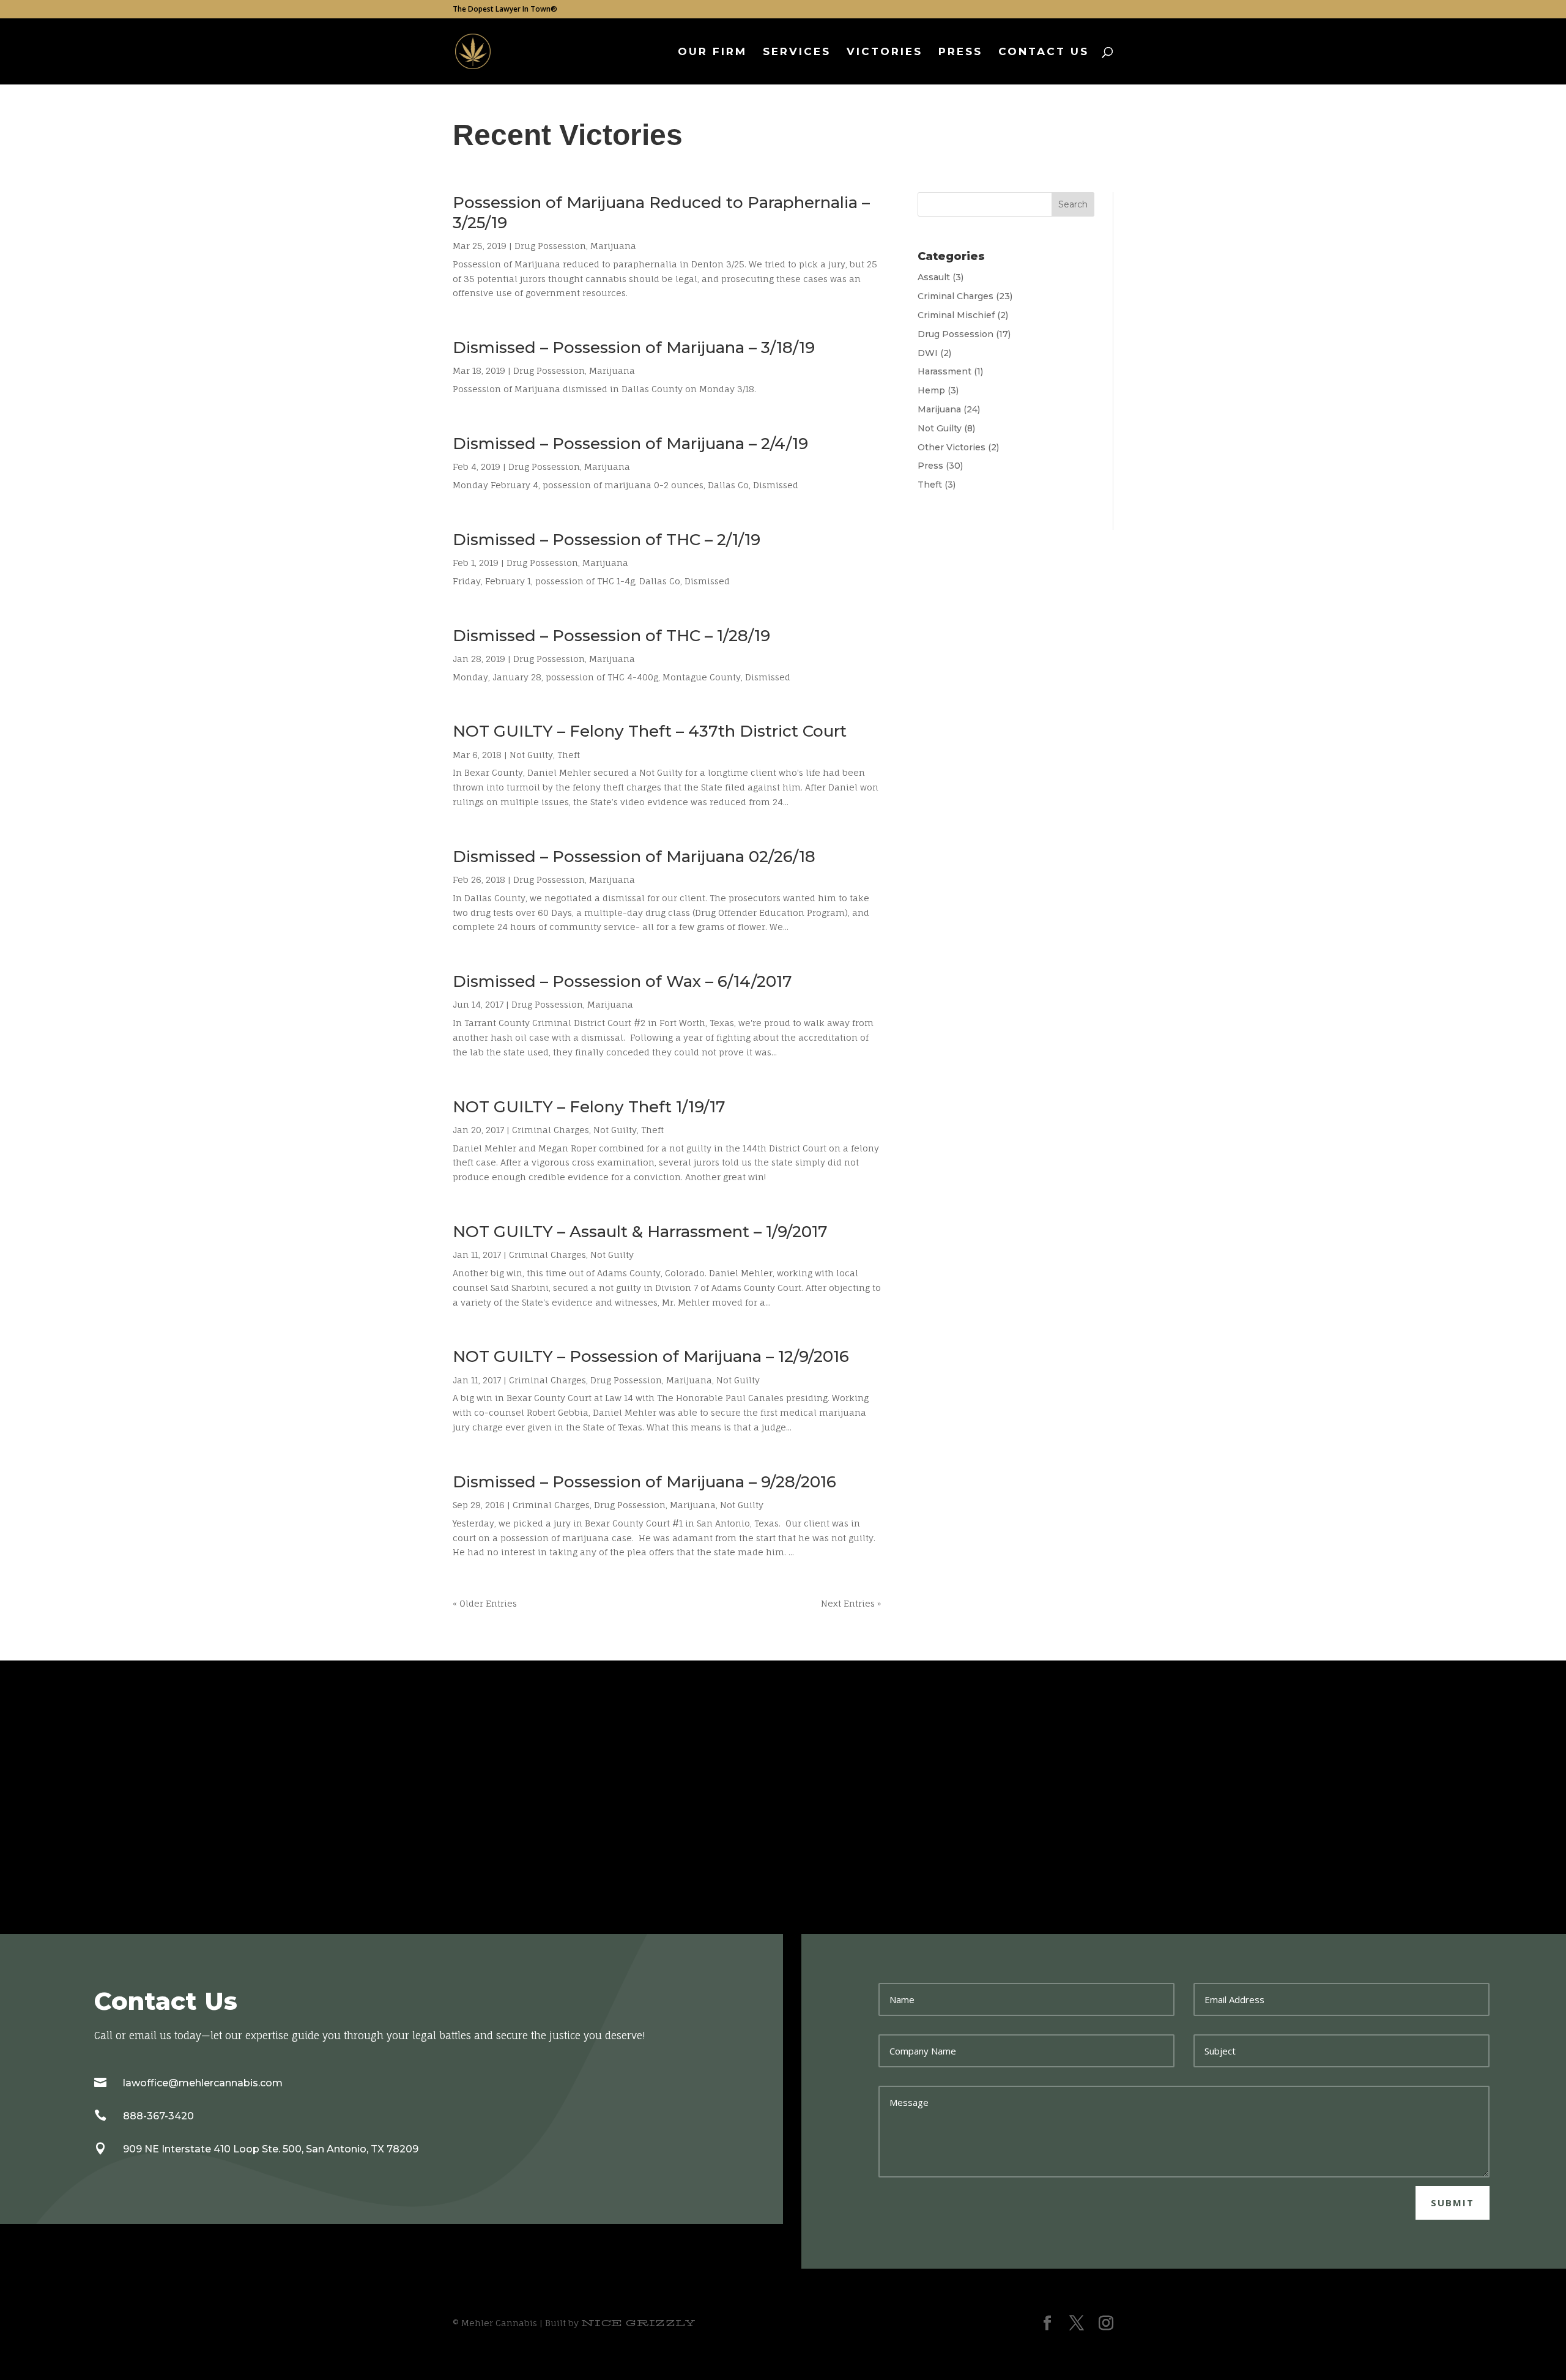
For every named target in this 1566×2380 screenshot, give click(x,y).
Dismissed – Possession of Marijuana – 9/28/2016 (644, 1482)
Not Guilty (531, 755)
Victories (885, 52)
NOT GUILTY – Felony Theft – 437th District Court (650, 731)
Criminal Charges (551, 1130)
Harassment (944, 371)
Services (797, 52)
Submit (1453, 2203)
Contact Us (1044, 52)
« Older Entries (485, 1603)
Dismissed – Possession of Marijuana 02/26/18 (634, 857)
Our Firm (712, 52)
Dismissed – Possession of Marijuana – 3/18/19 (634, 348)
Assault (934, 277)
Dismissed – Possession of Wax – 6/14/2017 (622, 981)
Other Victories (952, 447)
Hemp (931, 390)
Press (960, 52)
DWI (928, 353)
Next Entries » (851, 1603)
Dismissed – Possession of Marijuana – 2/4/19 (630, 444)
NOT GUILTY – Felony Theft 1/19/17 (589, 1107)
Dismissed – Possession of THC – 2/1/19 (607, 540)
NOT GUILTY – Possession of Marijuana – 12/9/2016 (651, 1356)
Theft (569, 755)
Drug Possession (550, 246)
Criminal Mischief (956, 315)
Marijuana (613, 246)
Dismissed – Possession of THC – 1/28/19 (611, 636)
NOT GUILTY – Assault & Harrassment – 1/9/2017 (640, 1232)
